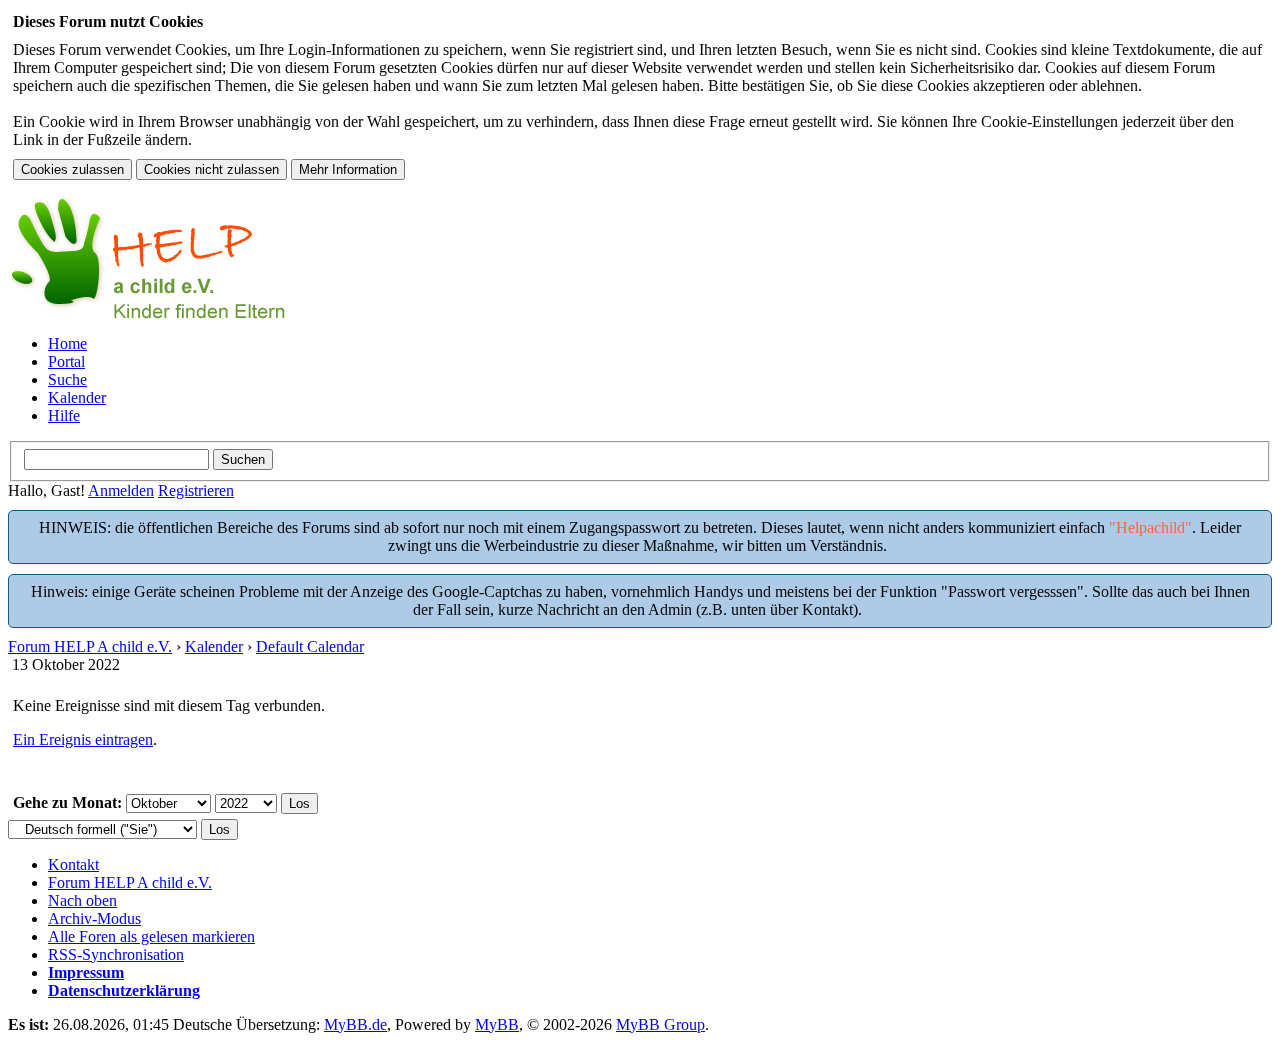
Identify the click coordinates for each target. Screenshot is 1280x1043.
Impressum (86, 972)
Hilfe (64, 415)
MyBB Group (660, 1024)
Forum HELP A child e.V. (90, 646)
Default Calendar (310, 646)
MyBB (497, 1024)
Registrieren (196, 490)
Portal (66, 361)
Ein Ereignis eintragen (83, 739)
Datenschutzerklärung (124, 990)
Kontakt (73, 864)
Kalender (77, 397)
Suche (67, 379)
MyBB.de (355, 1024)
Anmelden (121, 490)
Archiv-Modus (94, 918)
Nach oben (82, 900)
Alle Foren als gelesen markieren (151, 936)
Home (67, 343)
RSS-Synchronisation (116, 954)
